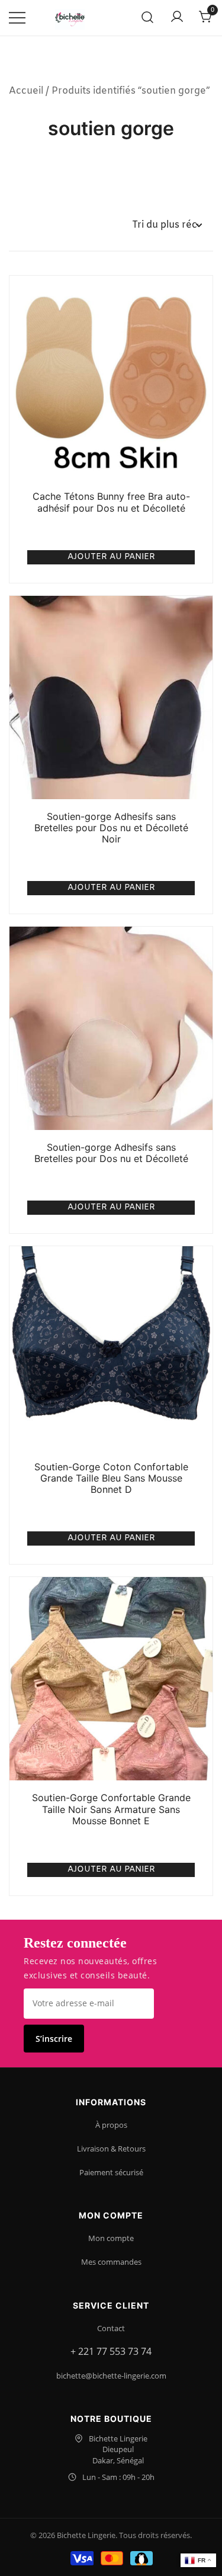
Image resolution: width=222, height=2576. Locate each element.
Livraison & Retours (111, 2149)
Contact (111, 2328)
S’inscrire (54, 2039)
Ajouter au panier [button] (111, 557)
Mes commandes (111, 2262)
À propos (111, 2125)
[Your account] (177, 18)
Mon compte (111, 2238)
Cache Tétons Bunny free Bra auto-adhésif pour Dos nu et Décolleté (111, 502)
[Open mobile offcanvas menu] (17, 18)
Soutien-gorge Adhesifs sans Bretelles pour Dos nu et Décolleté (111, 1153)
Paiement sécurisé (111, 2172)
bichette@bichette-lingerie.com (111, 2376)
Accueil (26, 91)
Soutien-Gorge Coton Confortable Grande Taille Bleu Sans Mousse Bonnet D (111, 1478)
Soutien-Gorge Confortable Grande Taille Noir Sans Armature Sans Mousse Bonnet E (111, 1809)
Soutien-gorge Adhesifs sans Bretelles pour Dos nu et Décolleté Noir (111, 828)
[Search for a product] (148, 18)
